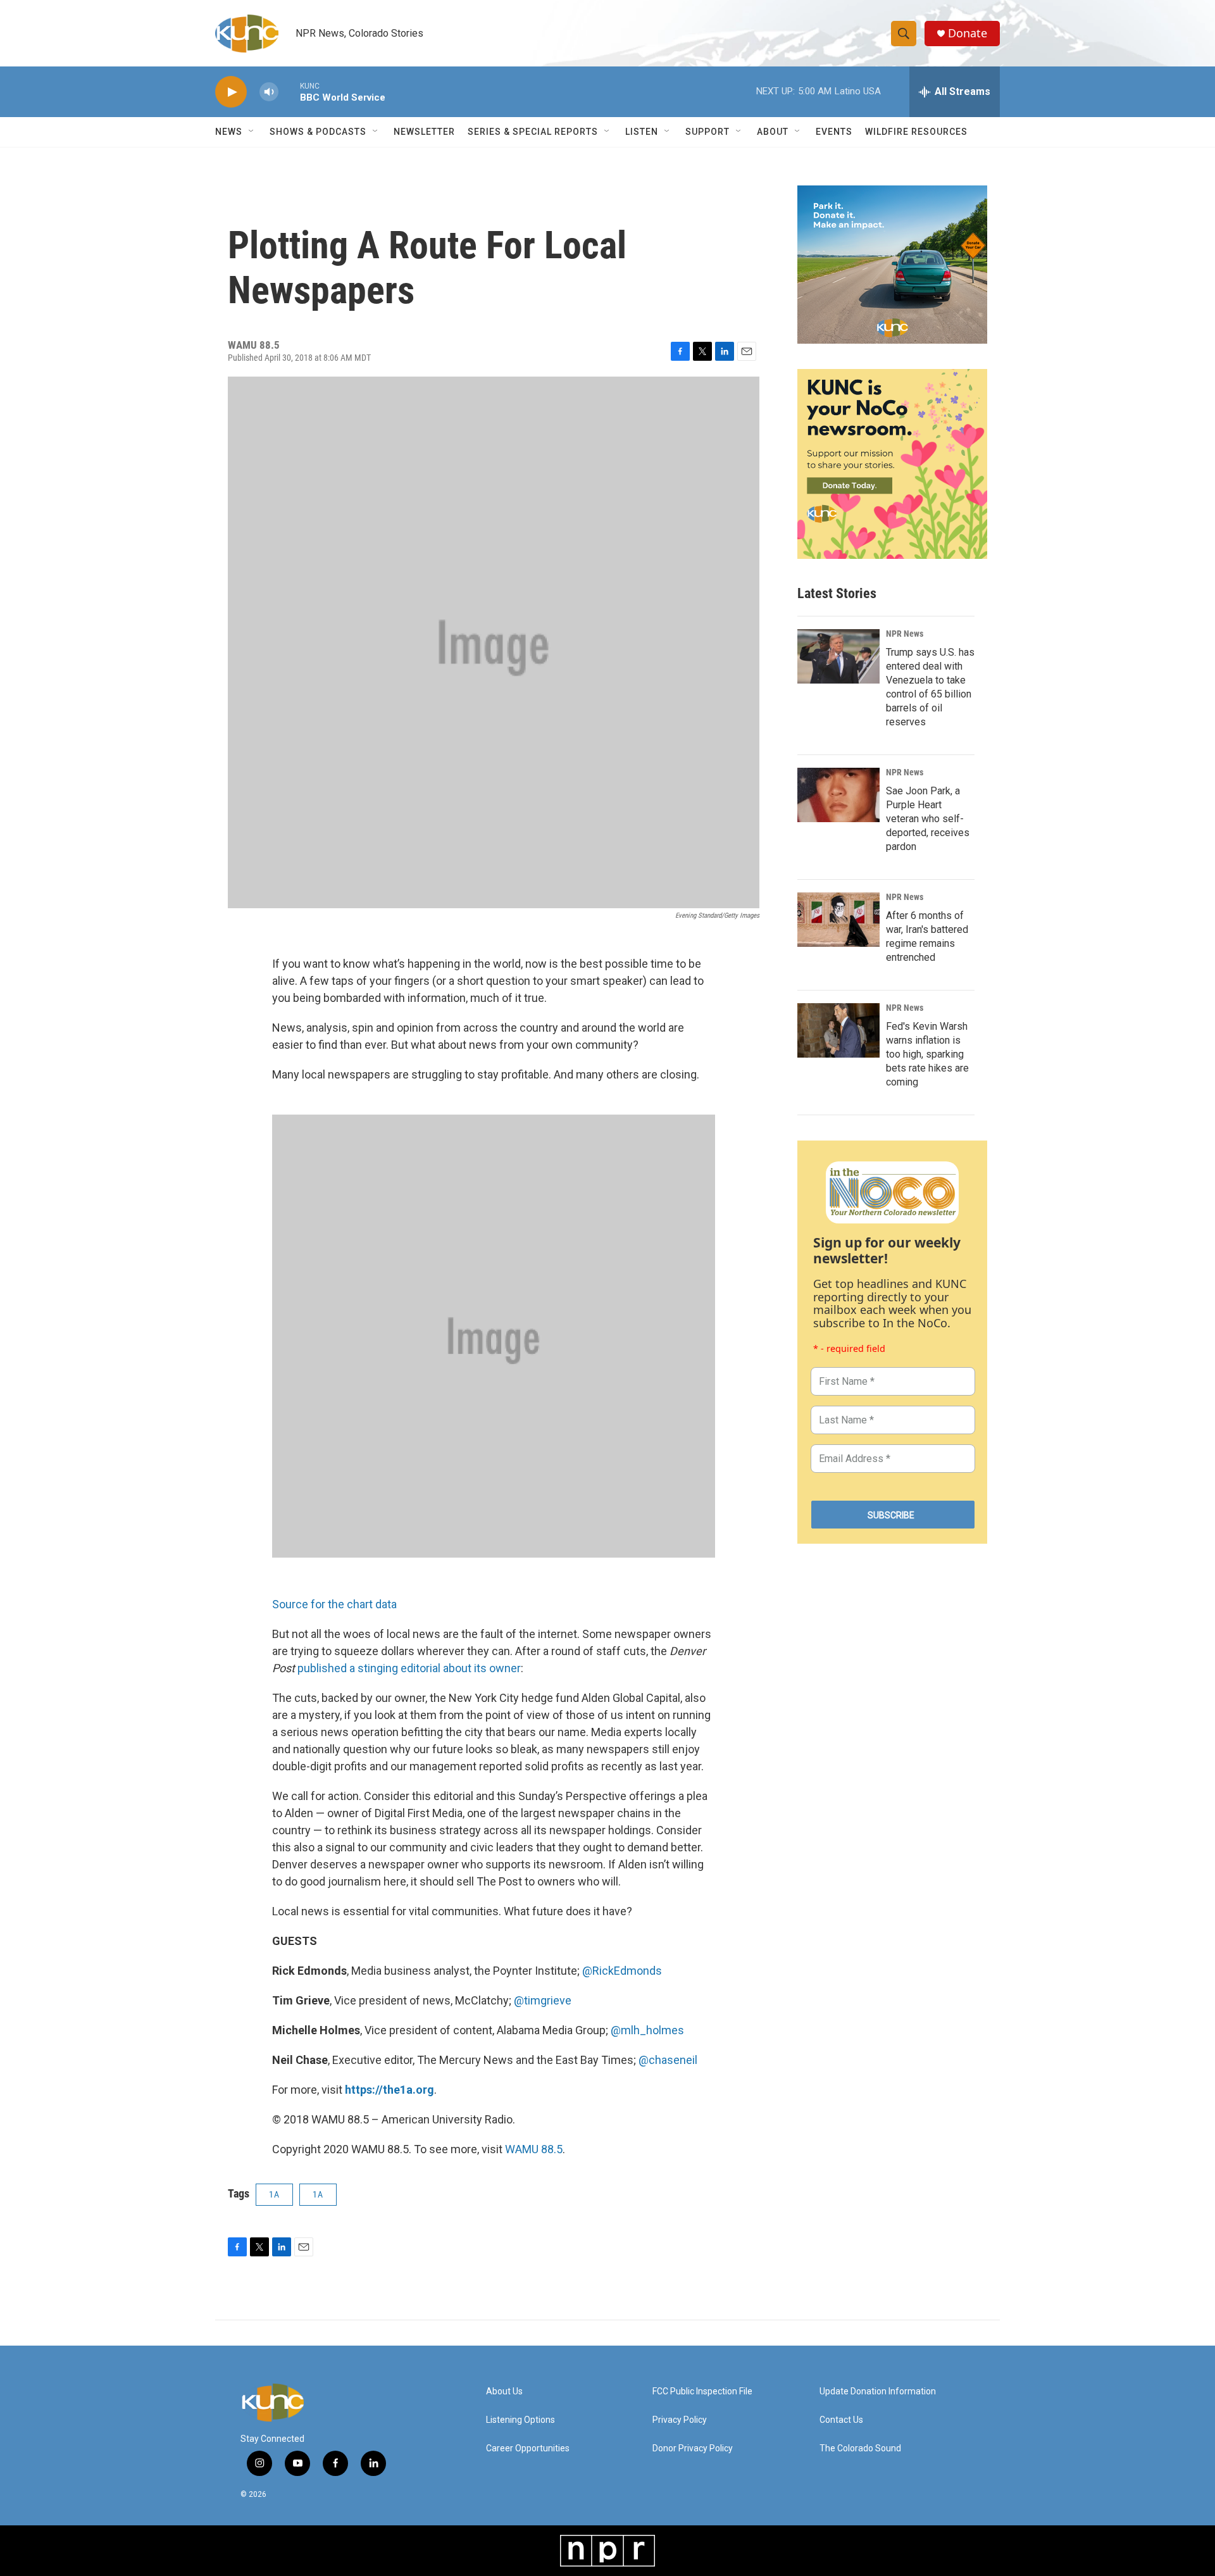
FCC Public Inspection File (702, 2392)
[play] (231, 92)
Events (834, 132)
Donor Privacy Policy (693, 2448)
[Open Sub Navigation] (252, 132)
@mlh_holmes (647, 2030)
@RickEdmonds (622, 1971)
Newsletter (424, 132)
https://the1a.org (389, 2090)
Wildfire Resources (916, 132)
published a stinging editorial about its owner (409, 1668)
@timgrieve (543, 2000)
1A (274, 2194)
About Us (504, 2392)
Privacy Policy (680, 2420)
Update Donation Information (878, 2392)
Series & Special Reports (533, 132)
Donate (968, 33)
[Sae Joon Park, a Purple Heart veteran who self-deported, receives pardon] (838, 795)
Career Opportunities (528, 2448)
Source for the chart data (334, 1604)
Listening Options (520, 2420)
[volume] (269, 92)
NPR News (905, 634)
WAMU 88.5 (534, 2149)
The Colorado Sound (860, 2448)
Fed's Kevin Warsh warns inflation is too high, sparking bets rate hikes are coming (927, 1054)
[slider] (289, 91)
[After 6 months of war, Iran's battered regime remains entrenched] (838, 920)
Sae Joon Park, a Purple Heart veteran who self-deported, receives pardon (928, 819)
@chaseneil (668, 2060)
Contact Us (841, 2420)
